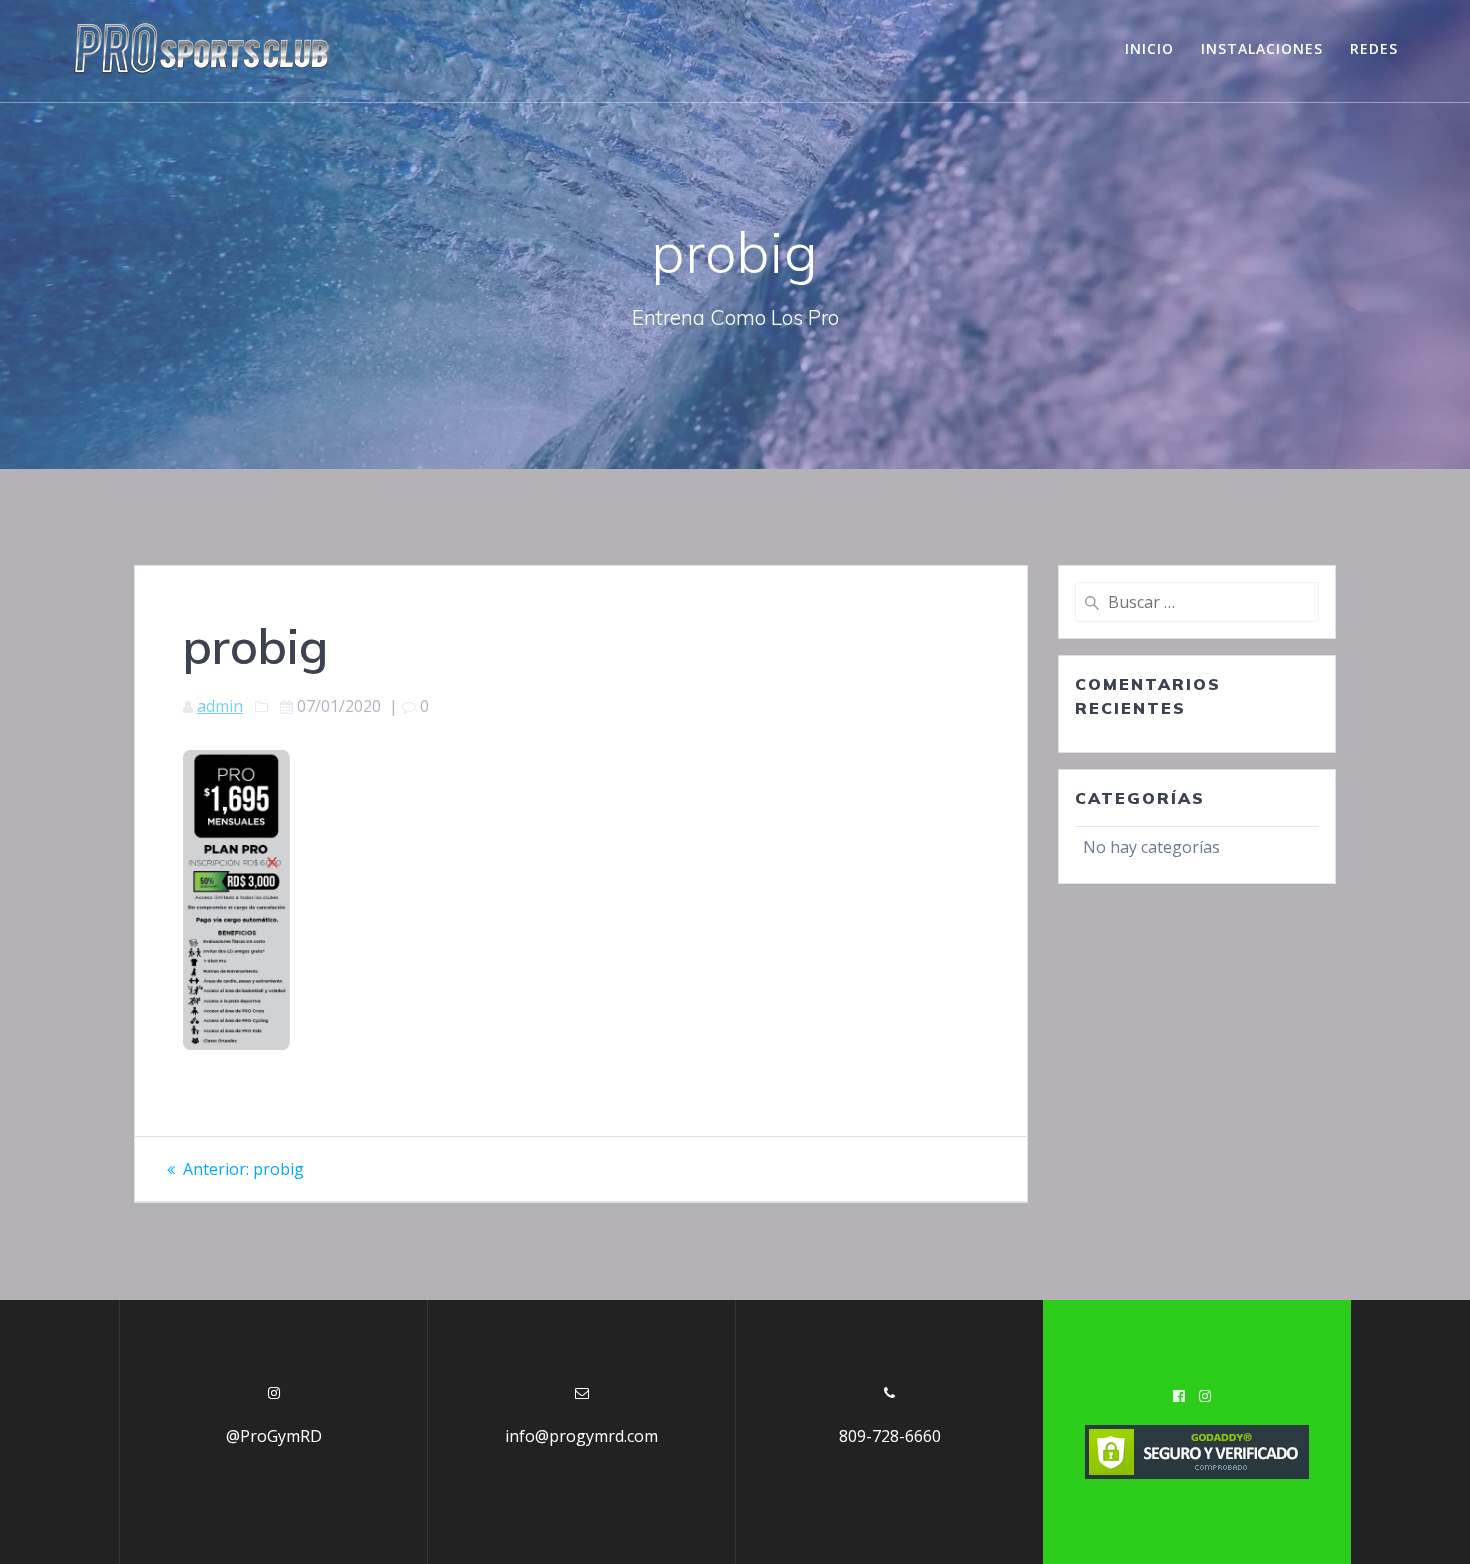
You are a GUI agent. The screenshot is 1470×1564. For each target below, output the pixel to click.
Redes (1374, 48)
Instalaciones (1262, 48)
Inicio (1149, 48)
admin (220, 706)
